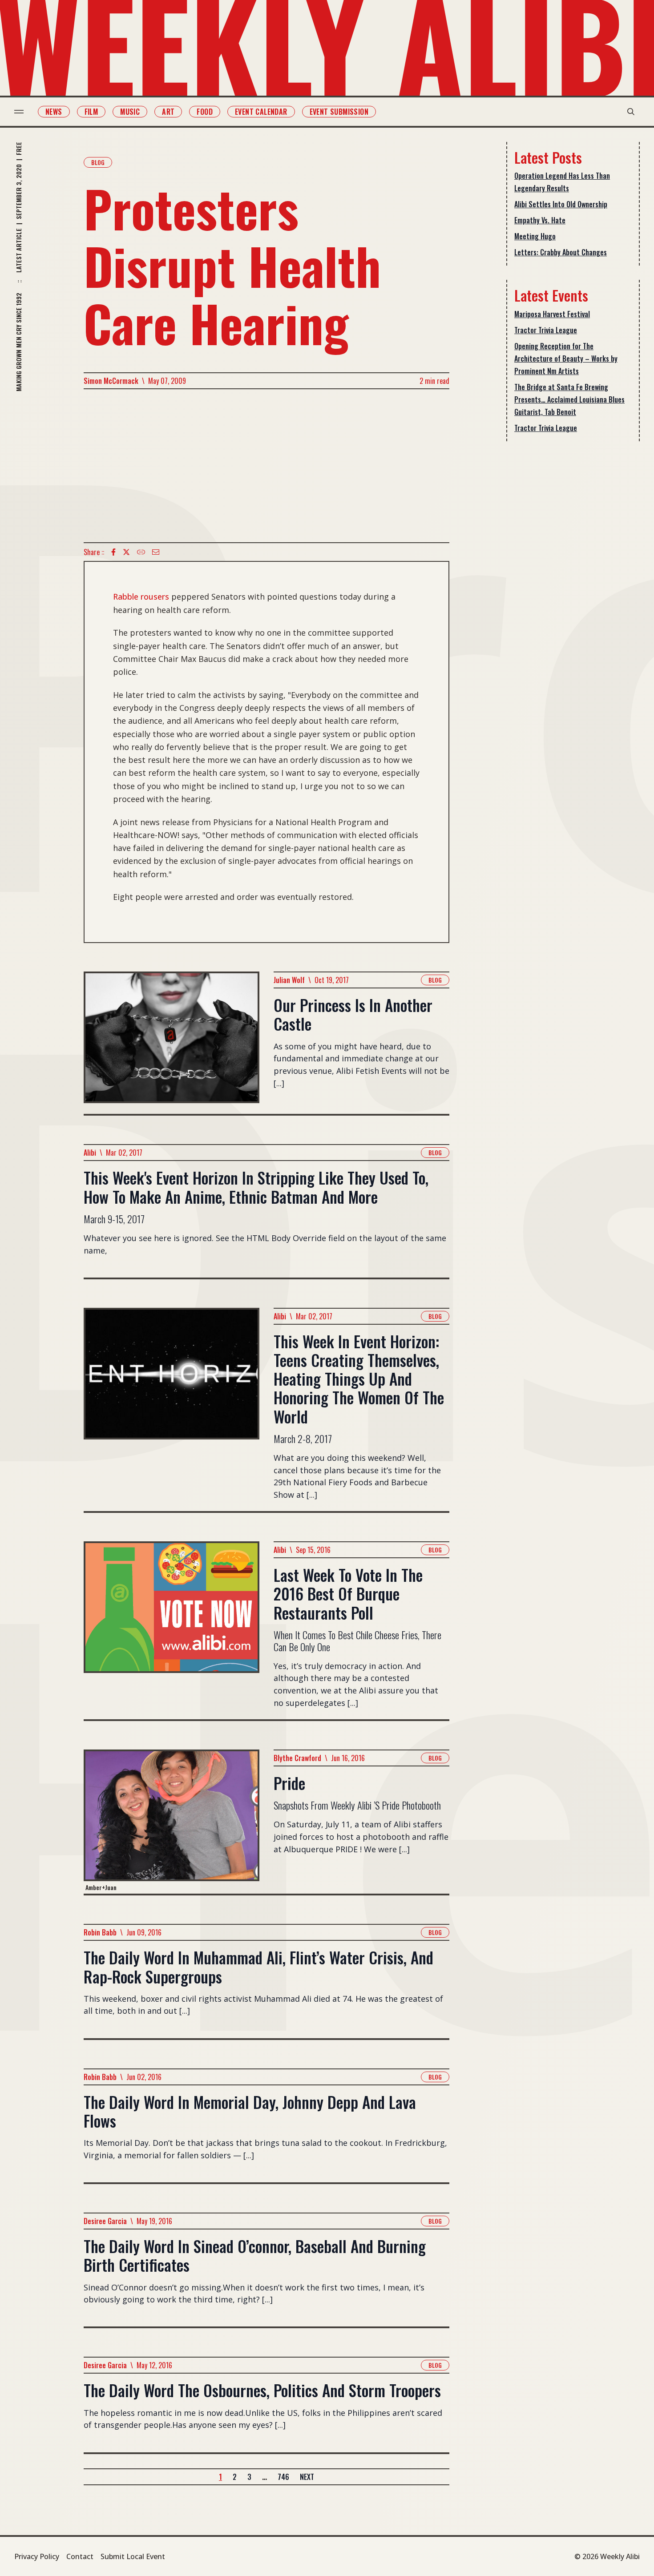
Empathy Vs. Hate (540, 220)
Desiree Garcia (105, 2221)
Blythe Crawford (297, 1758)
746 (283, 2477)
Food (205, 112)
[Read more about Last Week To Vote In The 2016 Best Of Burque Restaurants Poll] (172, 1630)
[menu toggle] (19, 112)
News (54, 112)
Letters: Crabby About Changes (561, 252)
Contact (80, 2556)
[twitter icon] (126, 552)
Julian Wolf (289, 980)
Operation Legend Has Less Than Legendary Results (562, 182)
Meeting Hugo (535, 236)
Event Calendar (261, 112)
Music (130, 112)
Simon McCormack (111, 381)
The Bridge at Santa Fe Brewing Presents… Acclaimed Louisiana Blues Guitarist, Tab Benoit (569, 399)
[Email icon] (156, 552)
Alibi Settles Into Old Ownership (561, 204)
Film (91, 112)
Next (307, 2477)
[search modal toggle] (631, 112)
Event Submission (339, 112)
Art (168, 112)
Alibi (90, 1153)
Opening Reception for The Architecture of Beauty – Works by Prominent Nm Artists (566, 359)
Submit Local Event (133, 2556)
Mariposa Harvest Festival (552, 314)
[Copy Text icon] (141, 552)
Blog (98, 162)
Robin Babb (100, 1932)
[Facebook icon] (113, 552)
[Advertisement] (266, 466)
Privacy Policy (37, 2556)
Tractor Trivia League (546, 330)
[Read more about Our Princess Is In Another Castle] (172, 1043)
